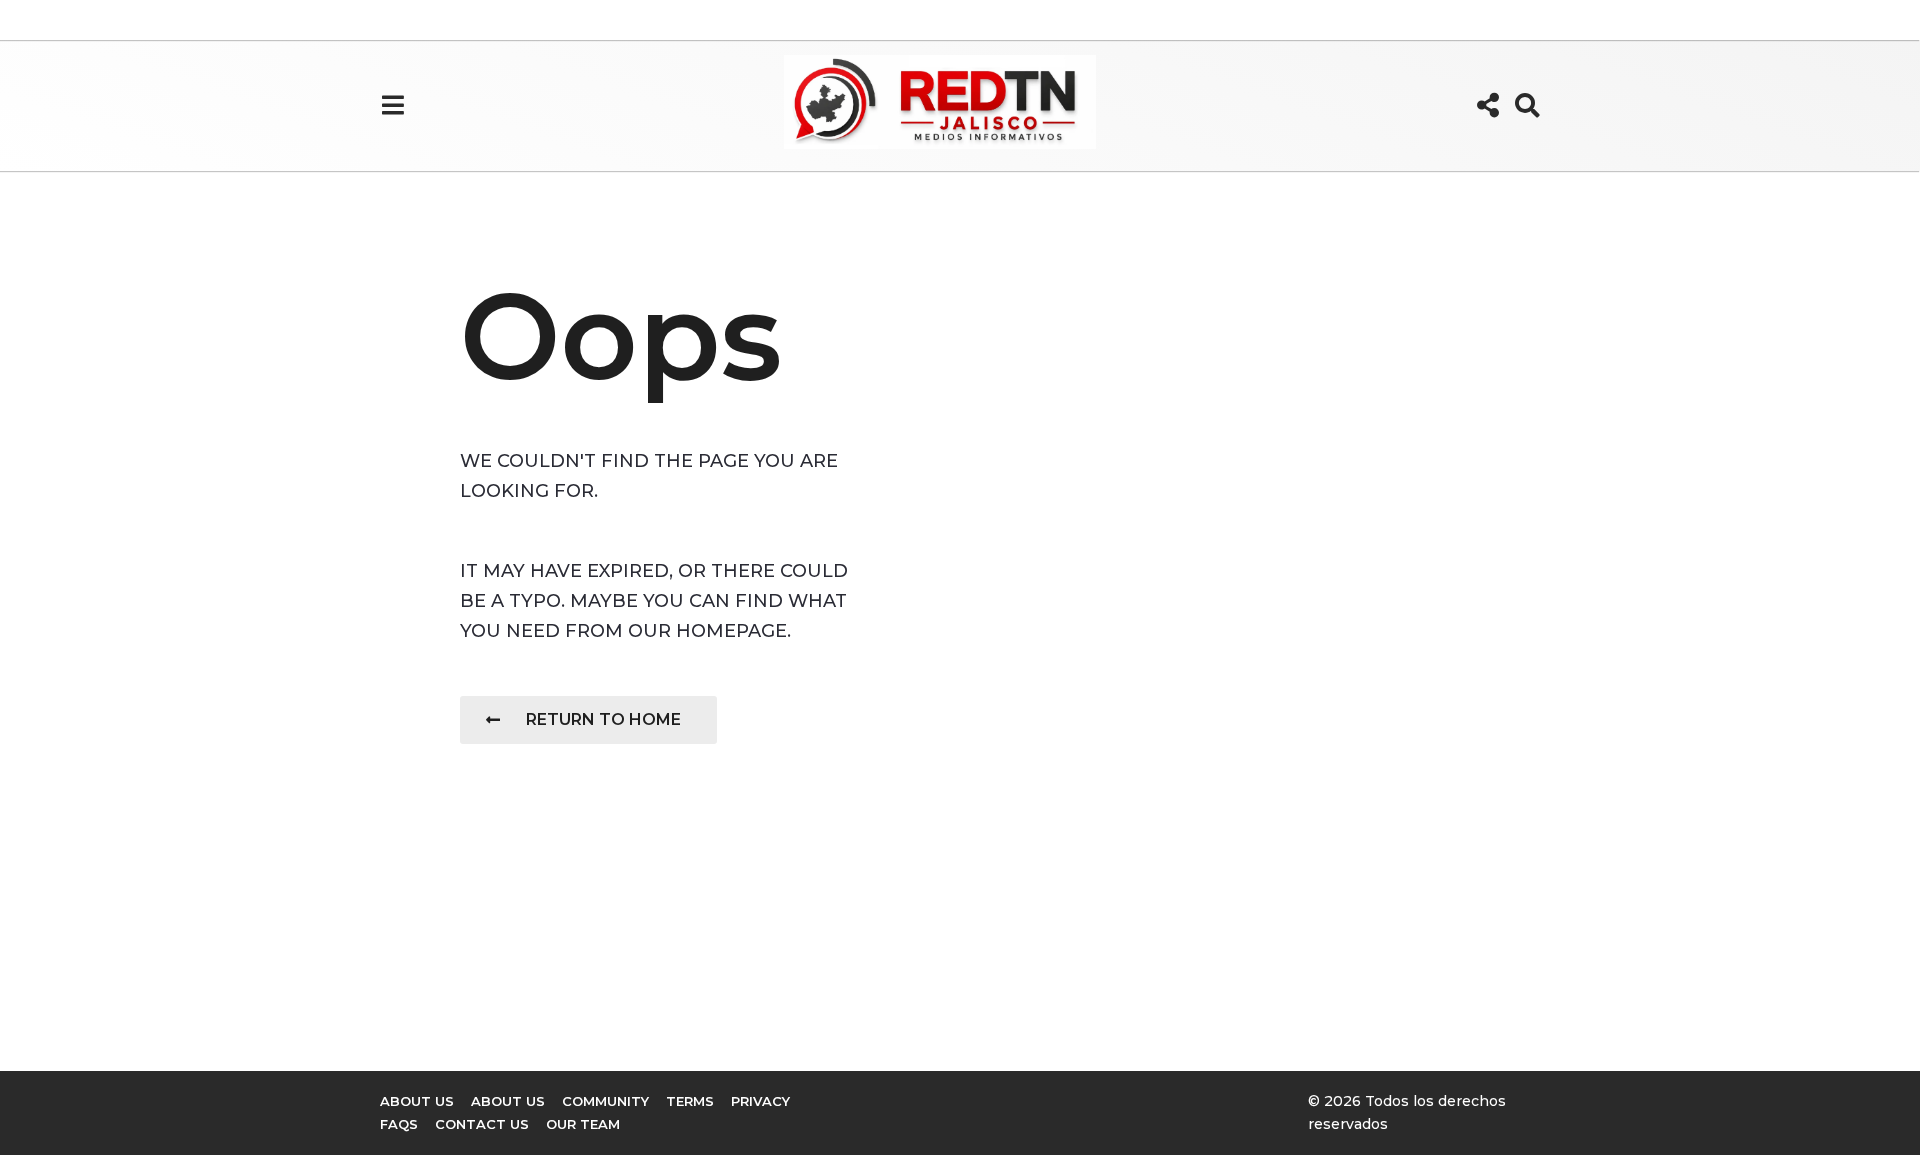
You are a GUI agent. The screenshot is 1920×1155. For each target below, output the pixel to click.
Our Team (583, 1124)
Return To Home (603, 719)
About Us (508, 1101)
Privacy (760, 1101)
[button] (392, 105)
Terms (690, 1101)
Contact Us (482, 1124)
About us (417, 1101)
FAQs (399, 1124)
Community (605, 1101)
